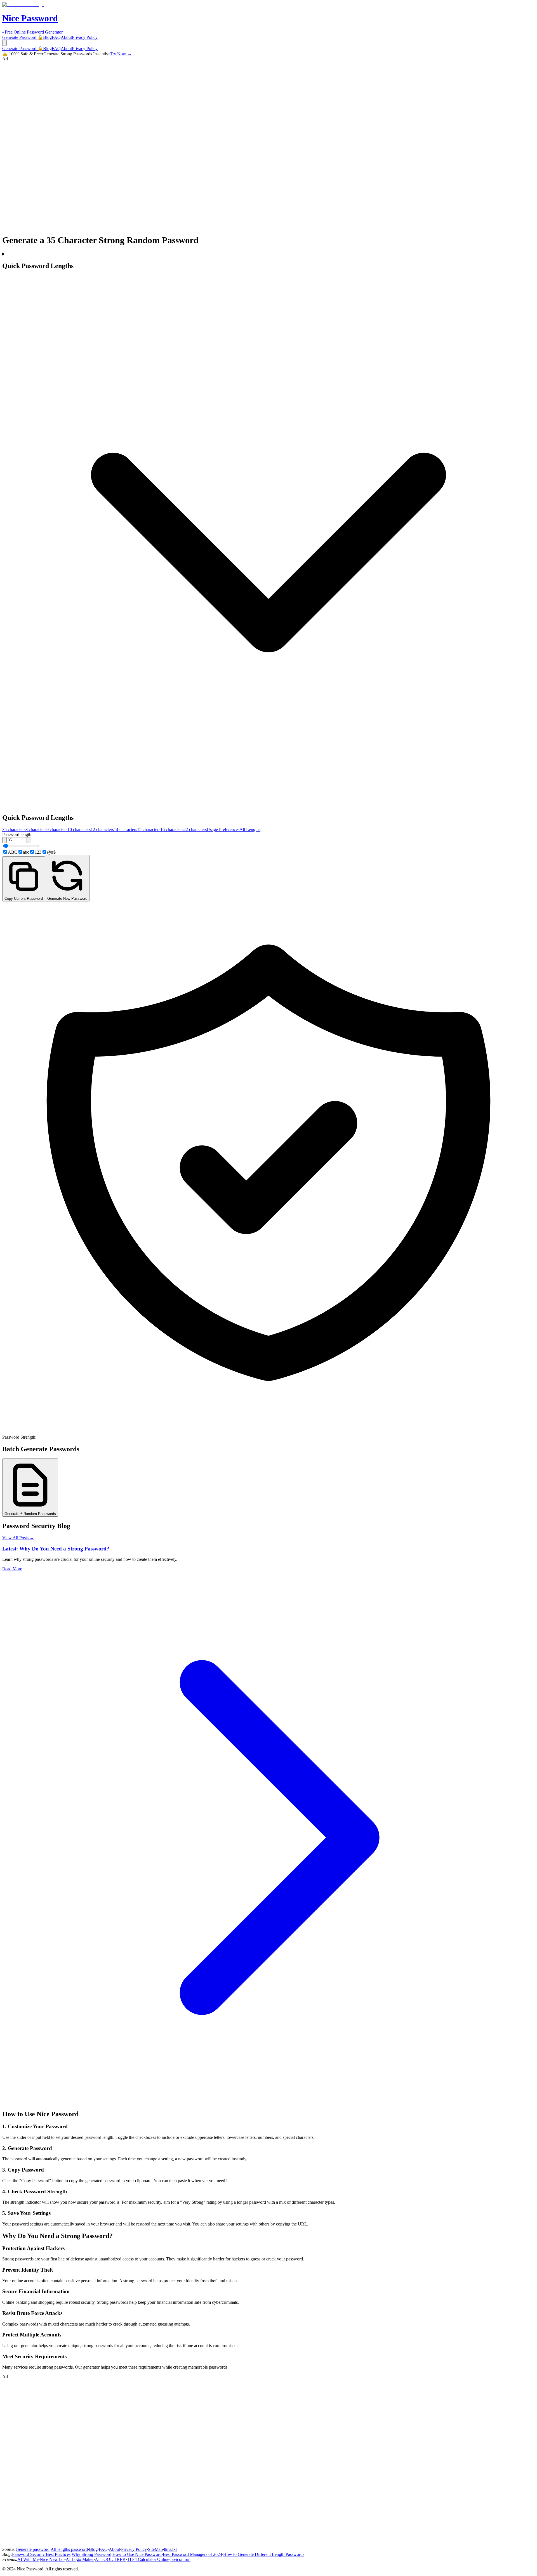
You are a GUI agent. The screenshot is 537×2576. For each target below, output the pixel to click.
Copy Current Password (24, 898)
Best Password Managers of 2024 (192, 2554)
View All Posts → (18, 1538)
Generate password (33, 2549)
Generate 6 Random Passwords (30, 1514)
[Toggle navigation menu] (4, 43)
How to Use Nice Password (137, 2554)
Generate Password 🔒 (23, 37)
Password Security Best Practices (41, 2554)
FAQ (56, 37)
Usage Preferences (223, 829)
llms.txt (170, 2549)
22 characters (195, 829)
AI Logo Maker (80, 2559)
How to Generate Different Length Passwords (264, 2554)
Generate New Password (67, 898)
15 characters (149, 829)
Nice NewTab (52, 2559)
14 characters (125, 829)
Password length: (17, 834)
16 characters (172, 829)
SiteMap (155, 2549)
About (66, 37)
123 (38, 852)
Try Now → (121, 54)
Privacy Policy (85, 37)
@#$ (51, 852)
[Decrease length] (4, 840)
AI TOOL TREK (110, 2559)
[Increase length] (29, 840)
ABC (13, 852)
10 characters (79, 829)
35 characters (14, 829)
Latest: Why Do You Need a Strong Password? (56, 1549)
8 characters (36, 829)
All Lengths (250, 829)
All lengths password (69, 2549)
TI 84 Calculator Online (148, 2559)
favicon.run (180, 2559)
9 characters (57, 829)
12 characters (102, 829)
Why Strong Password (91, 2554)
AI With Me (28, 2559)
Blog (47, 37)
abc (26, 852)
